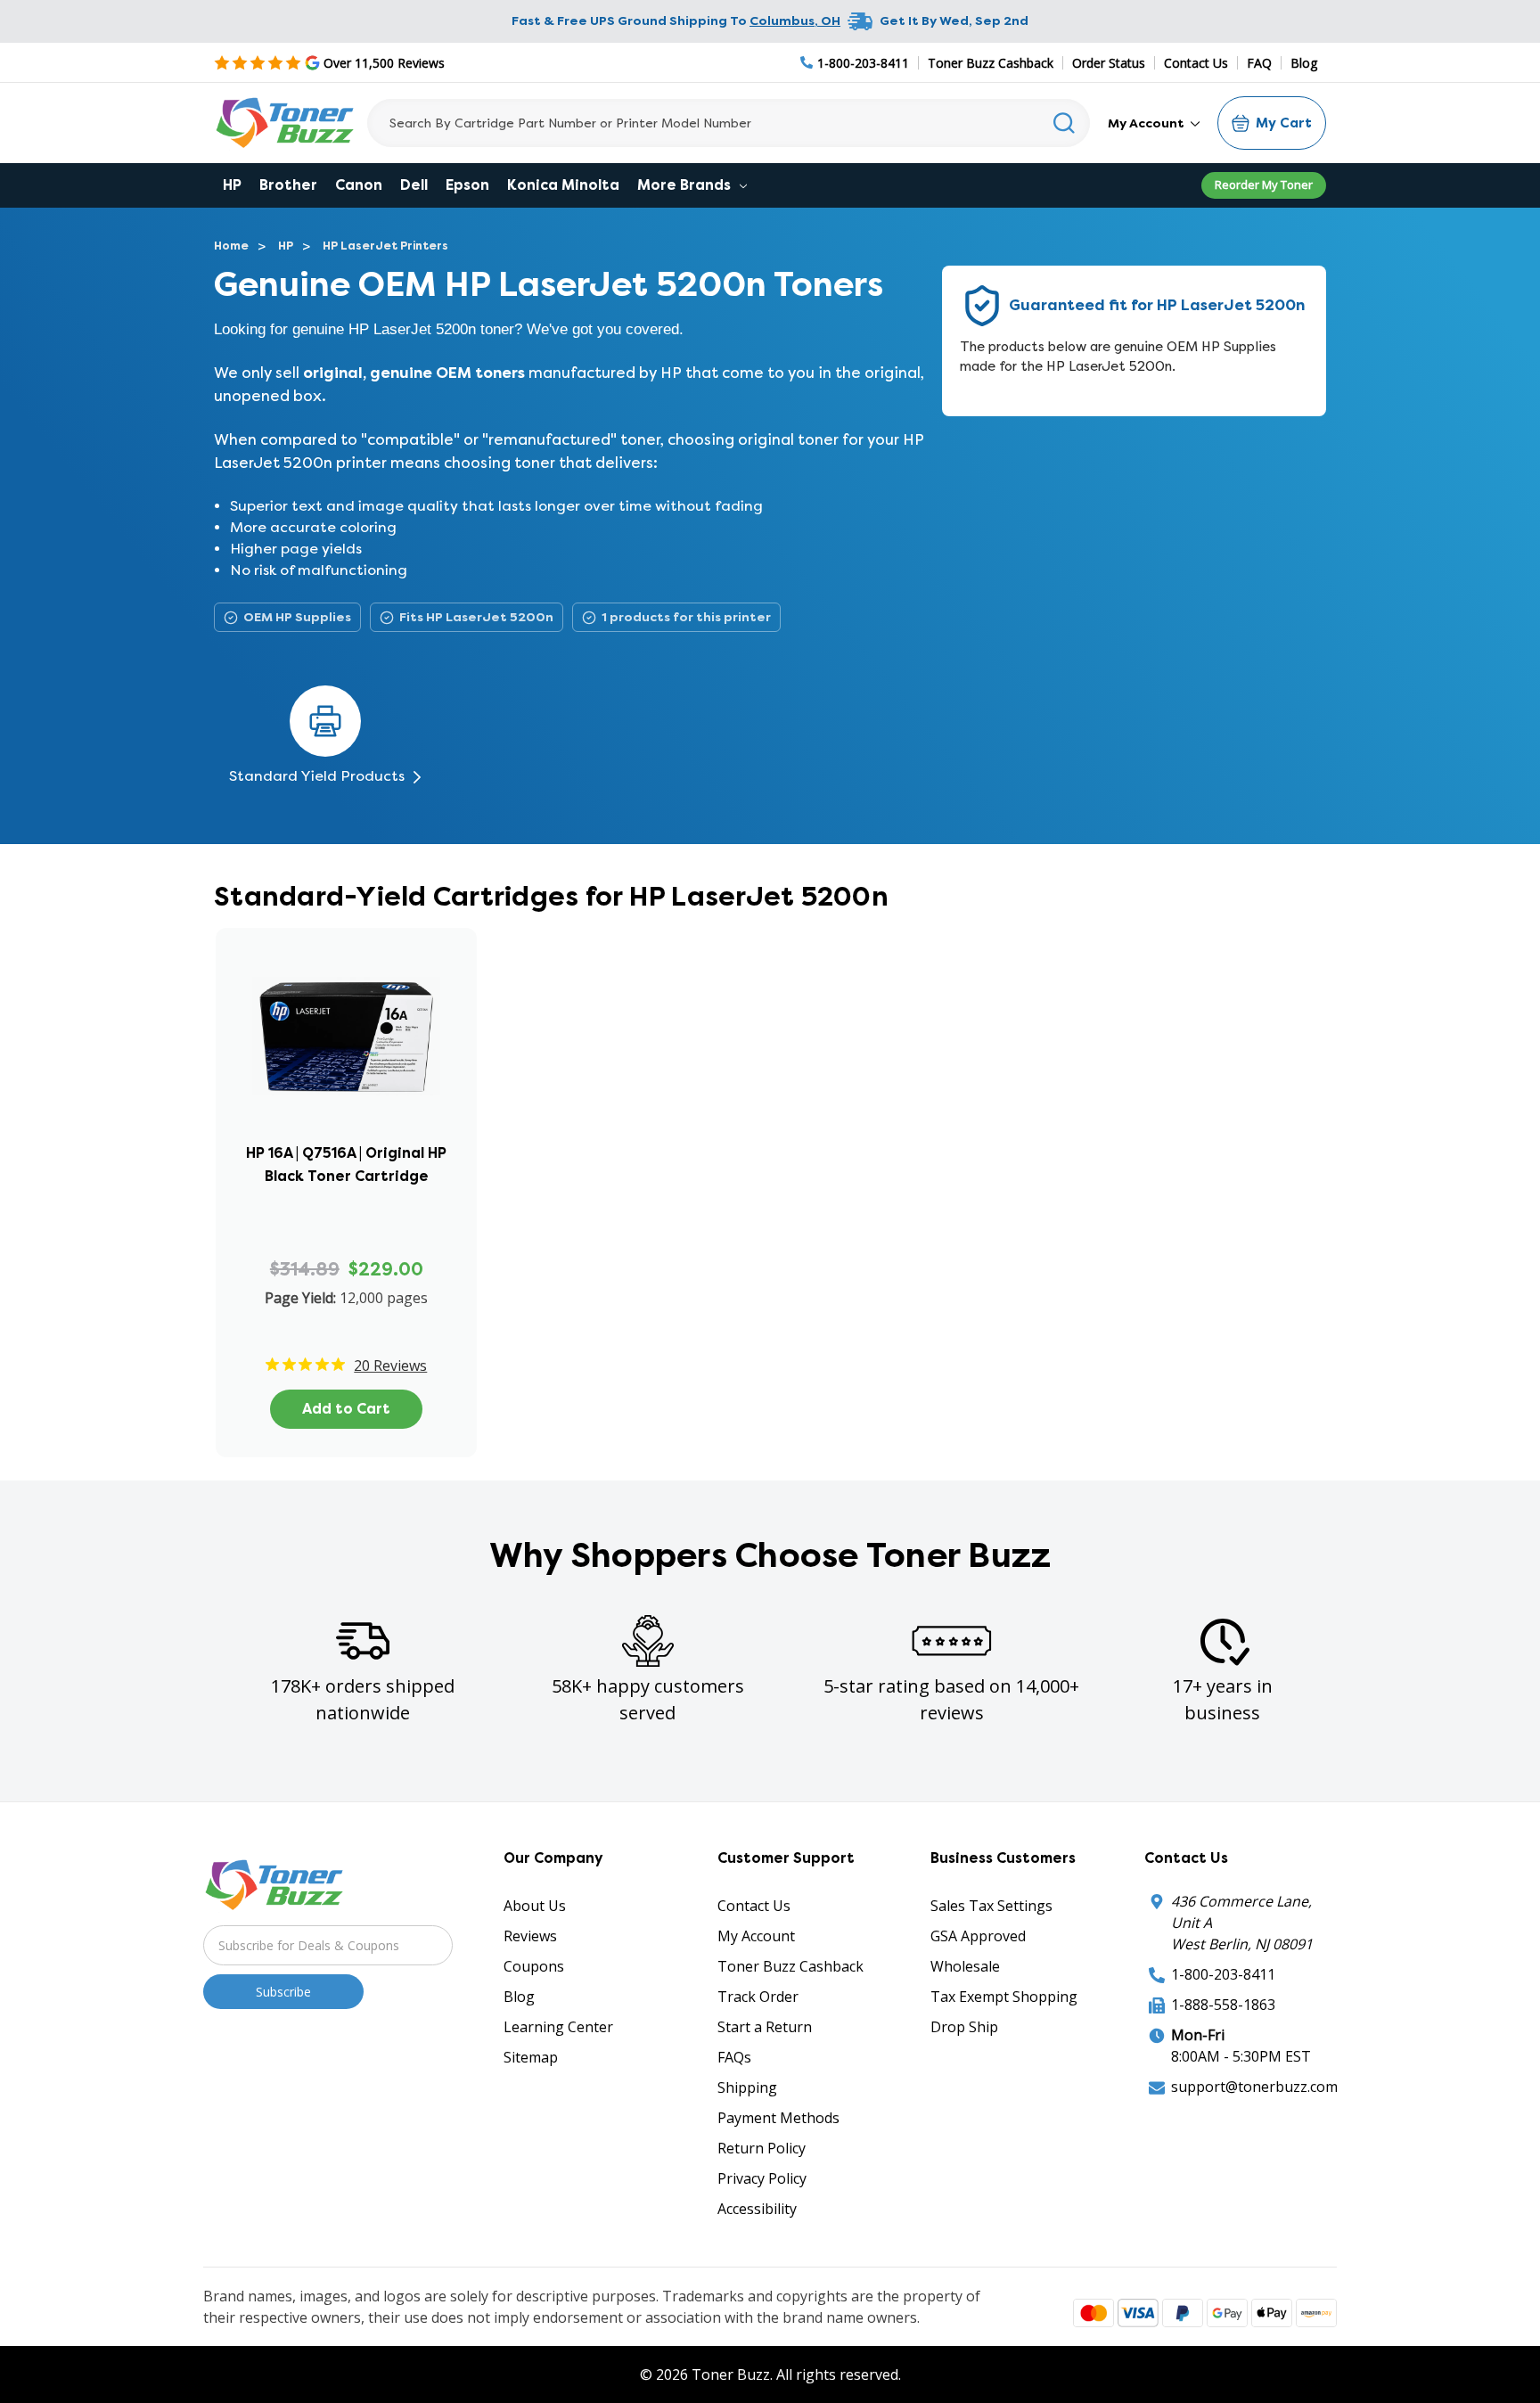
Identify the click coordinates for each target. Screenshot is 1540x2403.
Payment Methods (778, 2118)
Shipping (747, 2087)
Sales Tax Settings (991, 1906)
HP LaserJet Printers (385, 246)
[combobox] (729, 123)
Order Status (1109, 63)
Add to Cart (346, 1409)
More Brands (686, 185)
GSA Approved (978, 1936)
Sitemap (531, 2057)
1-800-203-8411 (1223, 1974)
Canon (359, 185)
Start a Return (765, 2027)
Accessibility (757, 2209)
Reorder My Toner (1264, 185)
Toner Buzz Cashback (991, 63)
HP (232, 185)
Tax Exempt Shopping (1004, 1997)
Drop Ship (964, 2027)
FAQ (1259, 63)
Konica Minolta (563, 185)
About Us (535, 1906)
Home (231, 246)
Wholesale (965, 1966)
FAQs (734, 2057)
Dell (414, 185)
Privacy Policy (762, 2178)
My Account (1147, 123)
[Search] (1065, 123)
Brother (288, 185)
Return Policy (762, 2148)
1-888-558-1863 (1223, 2005)
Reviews (530, 1936)
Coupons (534, 1966)
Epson (467, 185)
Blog (1304, 63)
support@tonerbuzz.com (1254, 2087)
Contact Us (1196, 63)
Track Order (758, 1997)
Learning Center (558, 2027)
